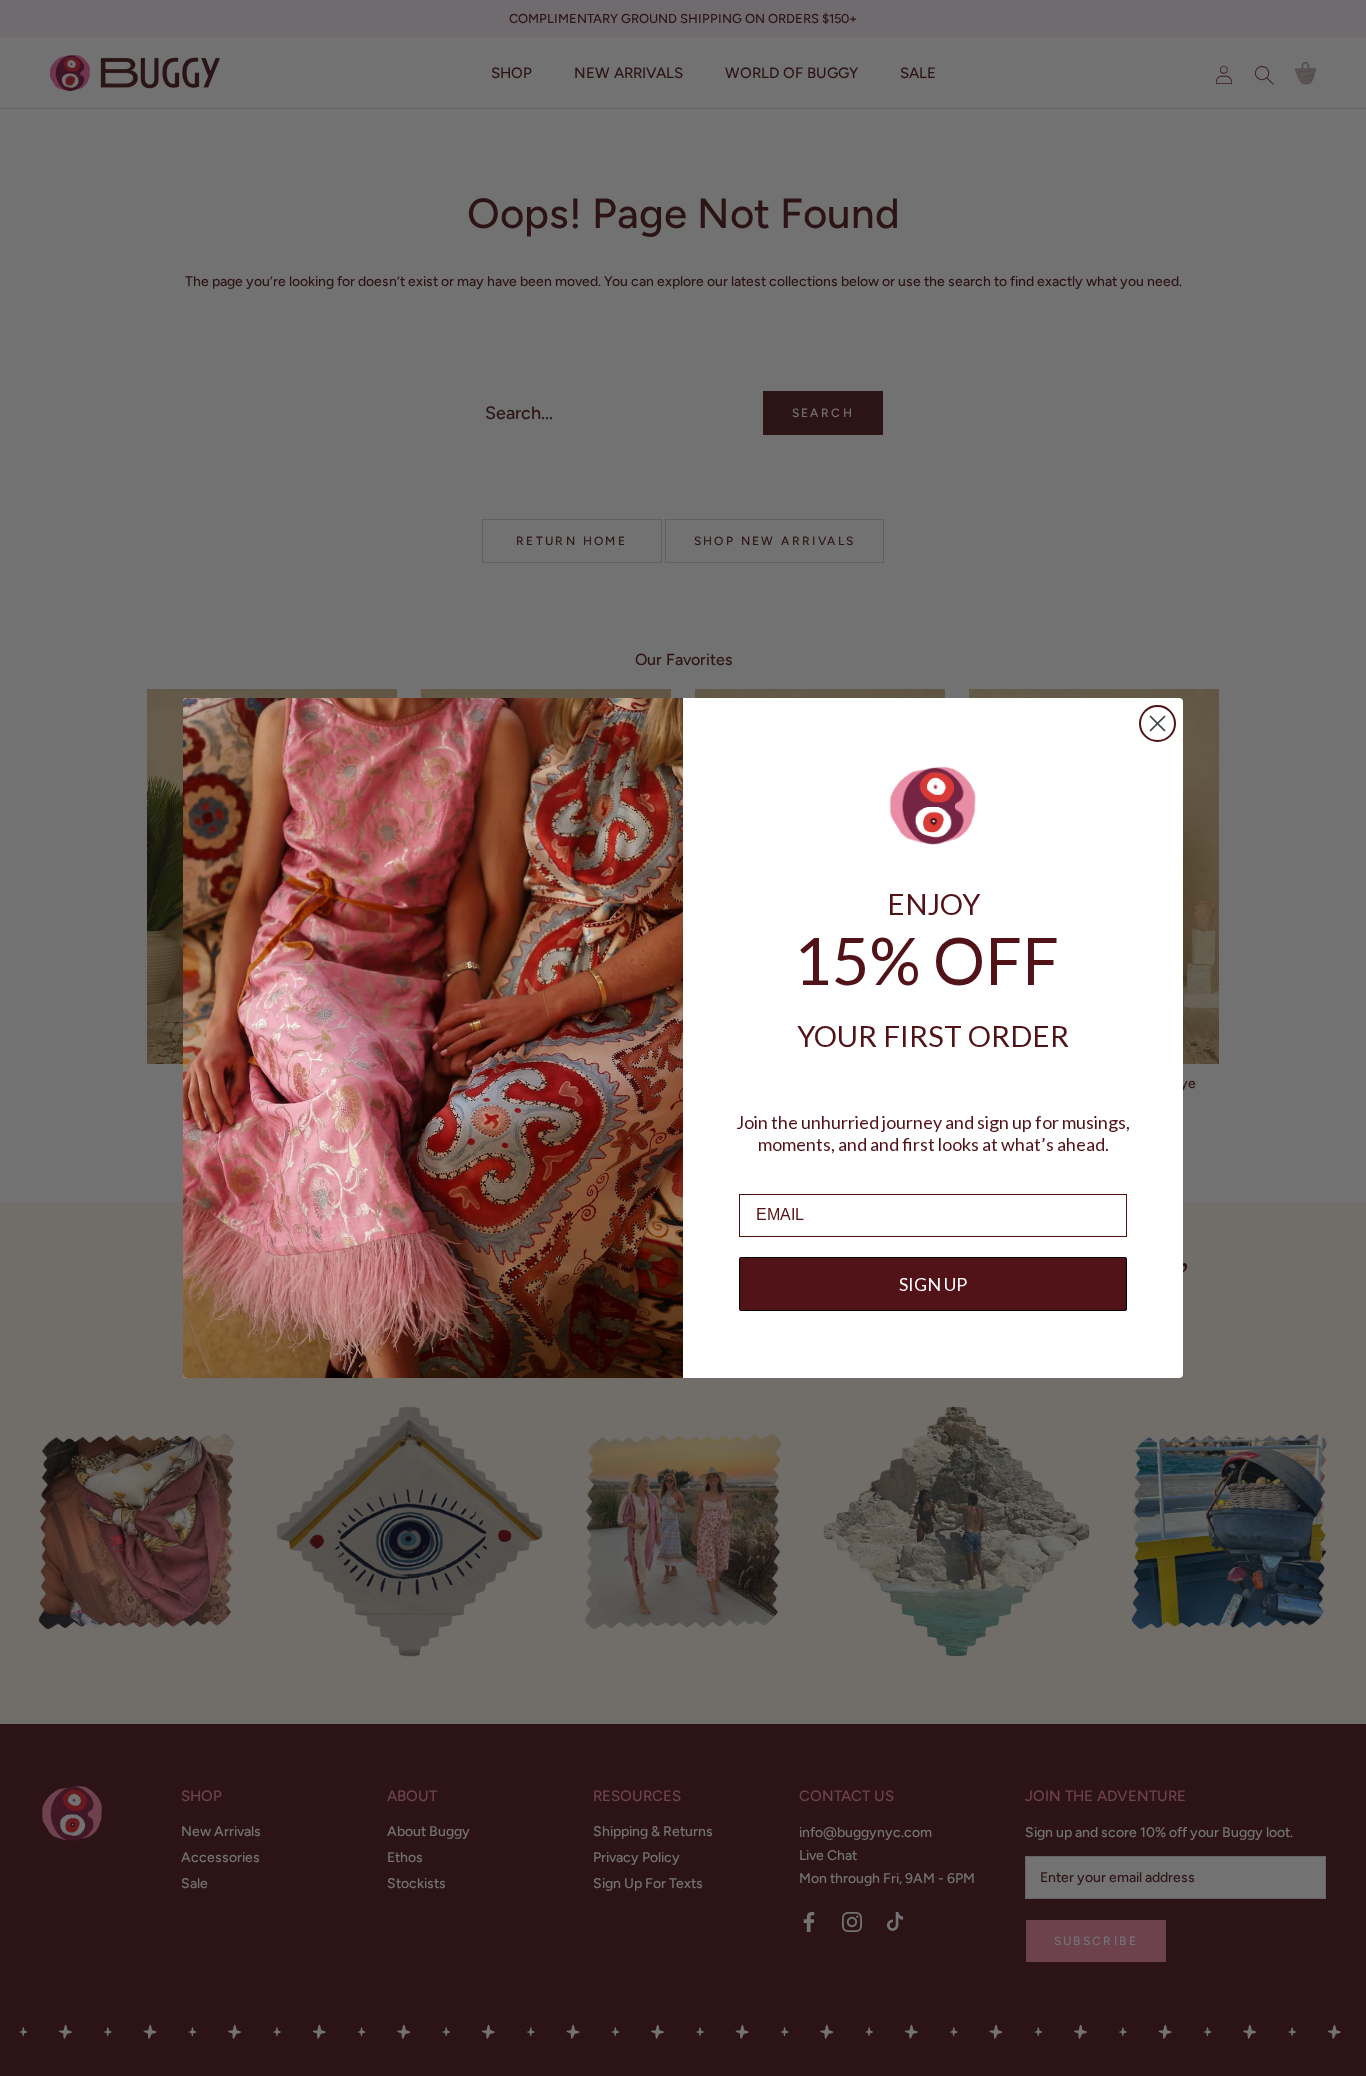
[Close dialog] (1157, 723)
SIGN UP (933, 1284)
